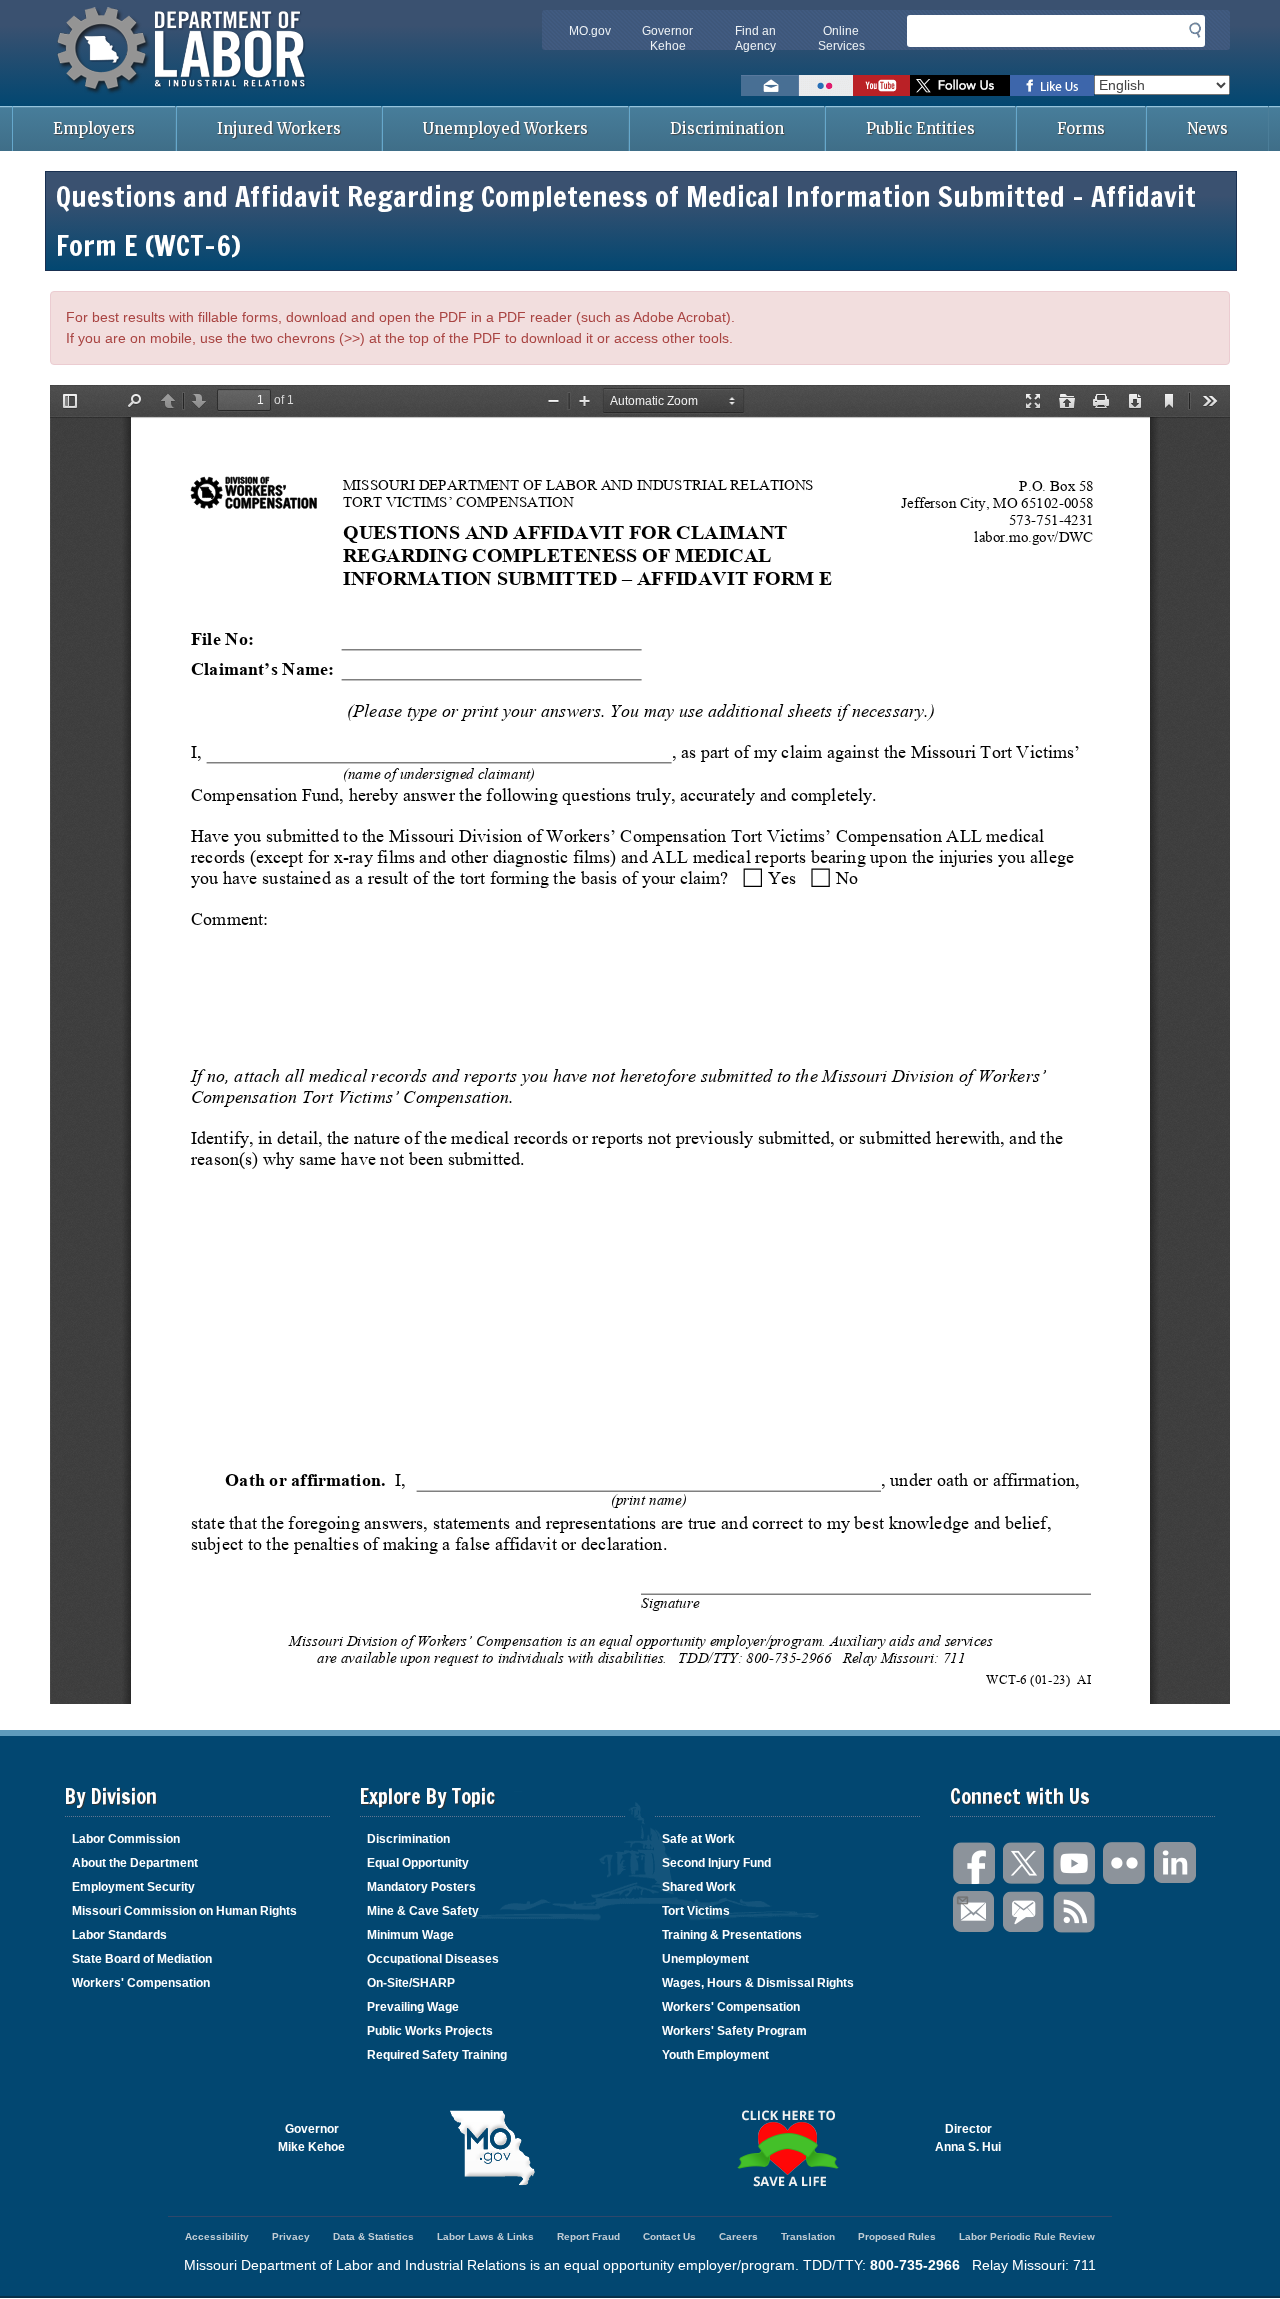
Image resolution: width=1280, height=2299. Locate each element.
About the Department (135, 1863)
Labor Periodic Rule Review (1027, 2236)
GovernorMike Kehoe (311, 2138)
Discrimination (727, 128)
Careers (738, 2236)
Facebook (975, 1863)
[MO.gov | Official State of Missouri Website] (492, 2148)
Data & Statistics (373, 2236)
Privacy (291, 2236)
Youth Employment (715, 2055)
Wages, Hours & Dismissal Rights (758, 1983)
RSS (1075, 1912)
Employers (94, 128)
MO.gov (590, 31)
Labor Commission (126, 1839)
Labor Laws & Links (485, 2236)
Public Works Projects (430, 2031)
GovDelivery (1025, 1912)
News (1207, 128)
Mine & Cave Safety (423, 1911)
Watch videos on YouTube (881, 85)
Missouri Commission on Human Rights (184, 1911)
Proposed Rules (897, 2236)
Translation (808, 2236)
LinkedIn (1175, 1863)
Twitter (1025, 1863)
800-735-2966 (915, 2265)
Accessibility (217, 2236)
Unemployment (705, 1959)
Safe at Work (698, 1839)
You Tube (1075, 1863)
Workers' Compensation (141, 1983)
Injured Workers (279, 128)
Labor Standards (119, 1935)
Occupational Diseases (433, 1959)
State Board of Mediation (142, 1959)
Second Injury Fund (716, 1863)
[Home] (184, 95)
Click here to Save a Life (787, 2148)
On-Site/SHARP (411, 1983)
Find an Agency (755, 38)
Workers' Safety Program (734, 2031)
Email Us (975, 1912)
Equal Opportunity (418, 1863)
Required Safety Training (437, 2055)
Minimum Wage (410, 1935)
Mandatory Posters (421, 1887)
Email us (770, 85)
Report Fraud (588, 2236)
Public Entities (920, 128)
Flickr (1125, 1863)
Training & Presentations (732, 1935)
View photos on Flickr (826, 85)
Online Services (841, 38)
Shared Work (699, 1887)
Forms (1081, 128)
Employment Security (133, 1887)
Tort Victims (696, 1911)
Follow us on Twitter (960, 85)
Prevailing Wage (413, 2007)
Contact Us (669, 2236)
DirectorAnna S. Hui (968, 2138)
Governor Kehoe (667, 38)
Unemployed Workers (505, 128)
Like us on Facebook (1052, 85)
